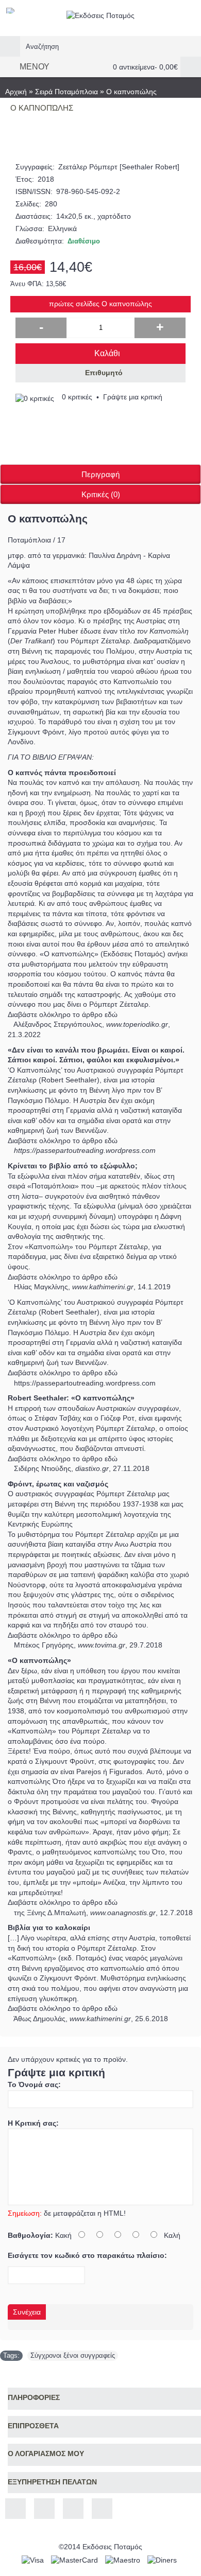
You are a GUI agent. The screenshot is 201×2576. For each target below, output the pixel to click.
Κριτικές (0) (101, 494)
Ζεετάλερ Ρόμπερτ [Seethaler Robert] (119, 167)
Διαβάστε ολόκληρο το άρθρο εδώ (63, 1014)
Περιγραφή (100, 474)
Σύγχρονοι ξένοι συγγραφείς (73, 2355)
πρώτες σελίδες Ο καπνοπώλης (100, 304)
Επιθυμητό (104, 373)
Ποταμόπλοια (29, 540)
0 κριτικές (77, 397)
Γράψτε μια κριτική (133, 397)
